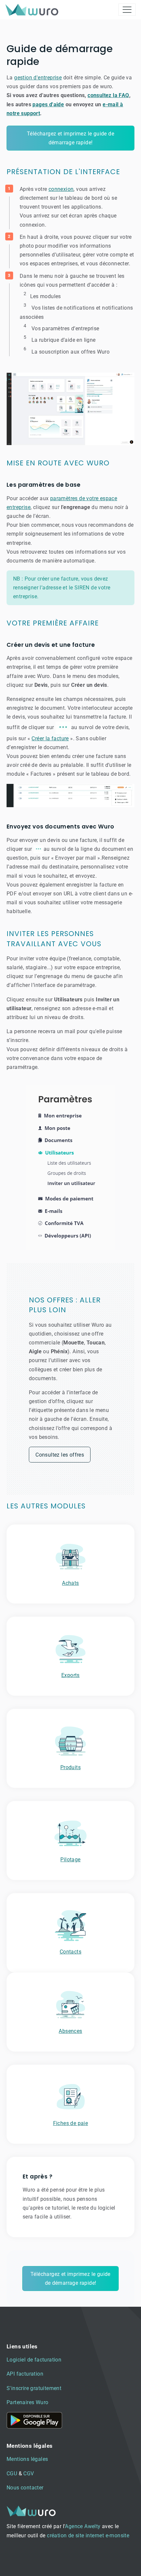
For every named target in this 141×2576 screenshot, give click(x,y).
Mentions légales (27, 2459)
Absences (70, 2031)
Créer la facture (50, 738)
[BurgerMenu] (127, 10)
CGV (29, 2474)
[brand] (33, 10)
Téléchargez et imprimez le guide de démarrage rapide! (70, 138)
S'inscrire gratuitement (34, 2388)
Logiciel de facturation (34, 2360)
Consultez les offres (60, 1455)
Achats (70, 1583)
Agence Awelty (83, 2526)
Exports (70, 1675)
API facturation (25, 2374)
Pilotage (70, 1860)
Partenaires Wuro (27, 2402)
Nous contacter (25, 2488)
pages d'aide (48, 104)
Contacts (70, 1952)
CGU (12, 2474)
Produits (70, 1767)
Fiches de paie (71, 2123)
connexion (61, 189)
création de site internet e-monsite (88, 2535)
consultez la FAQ (108, 95)
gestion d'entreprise (38, 78)
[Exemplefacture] (70, 796)
